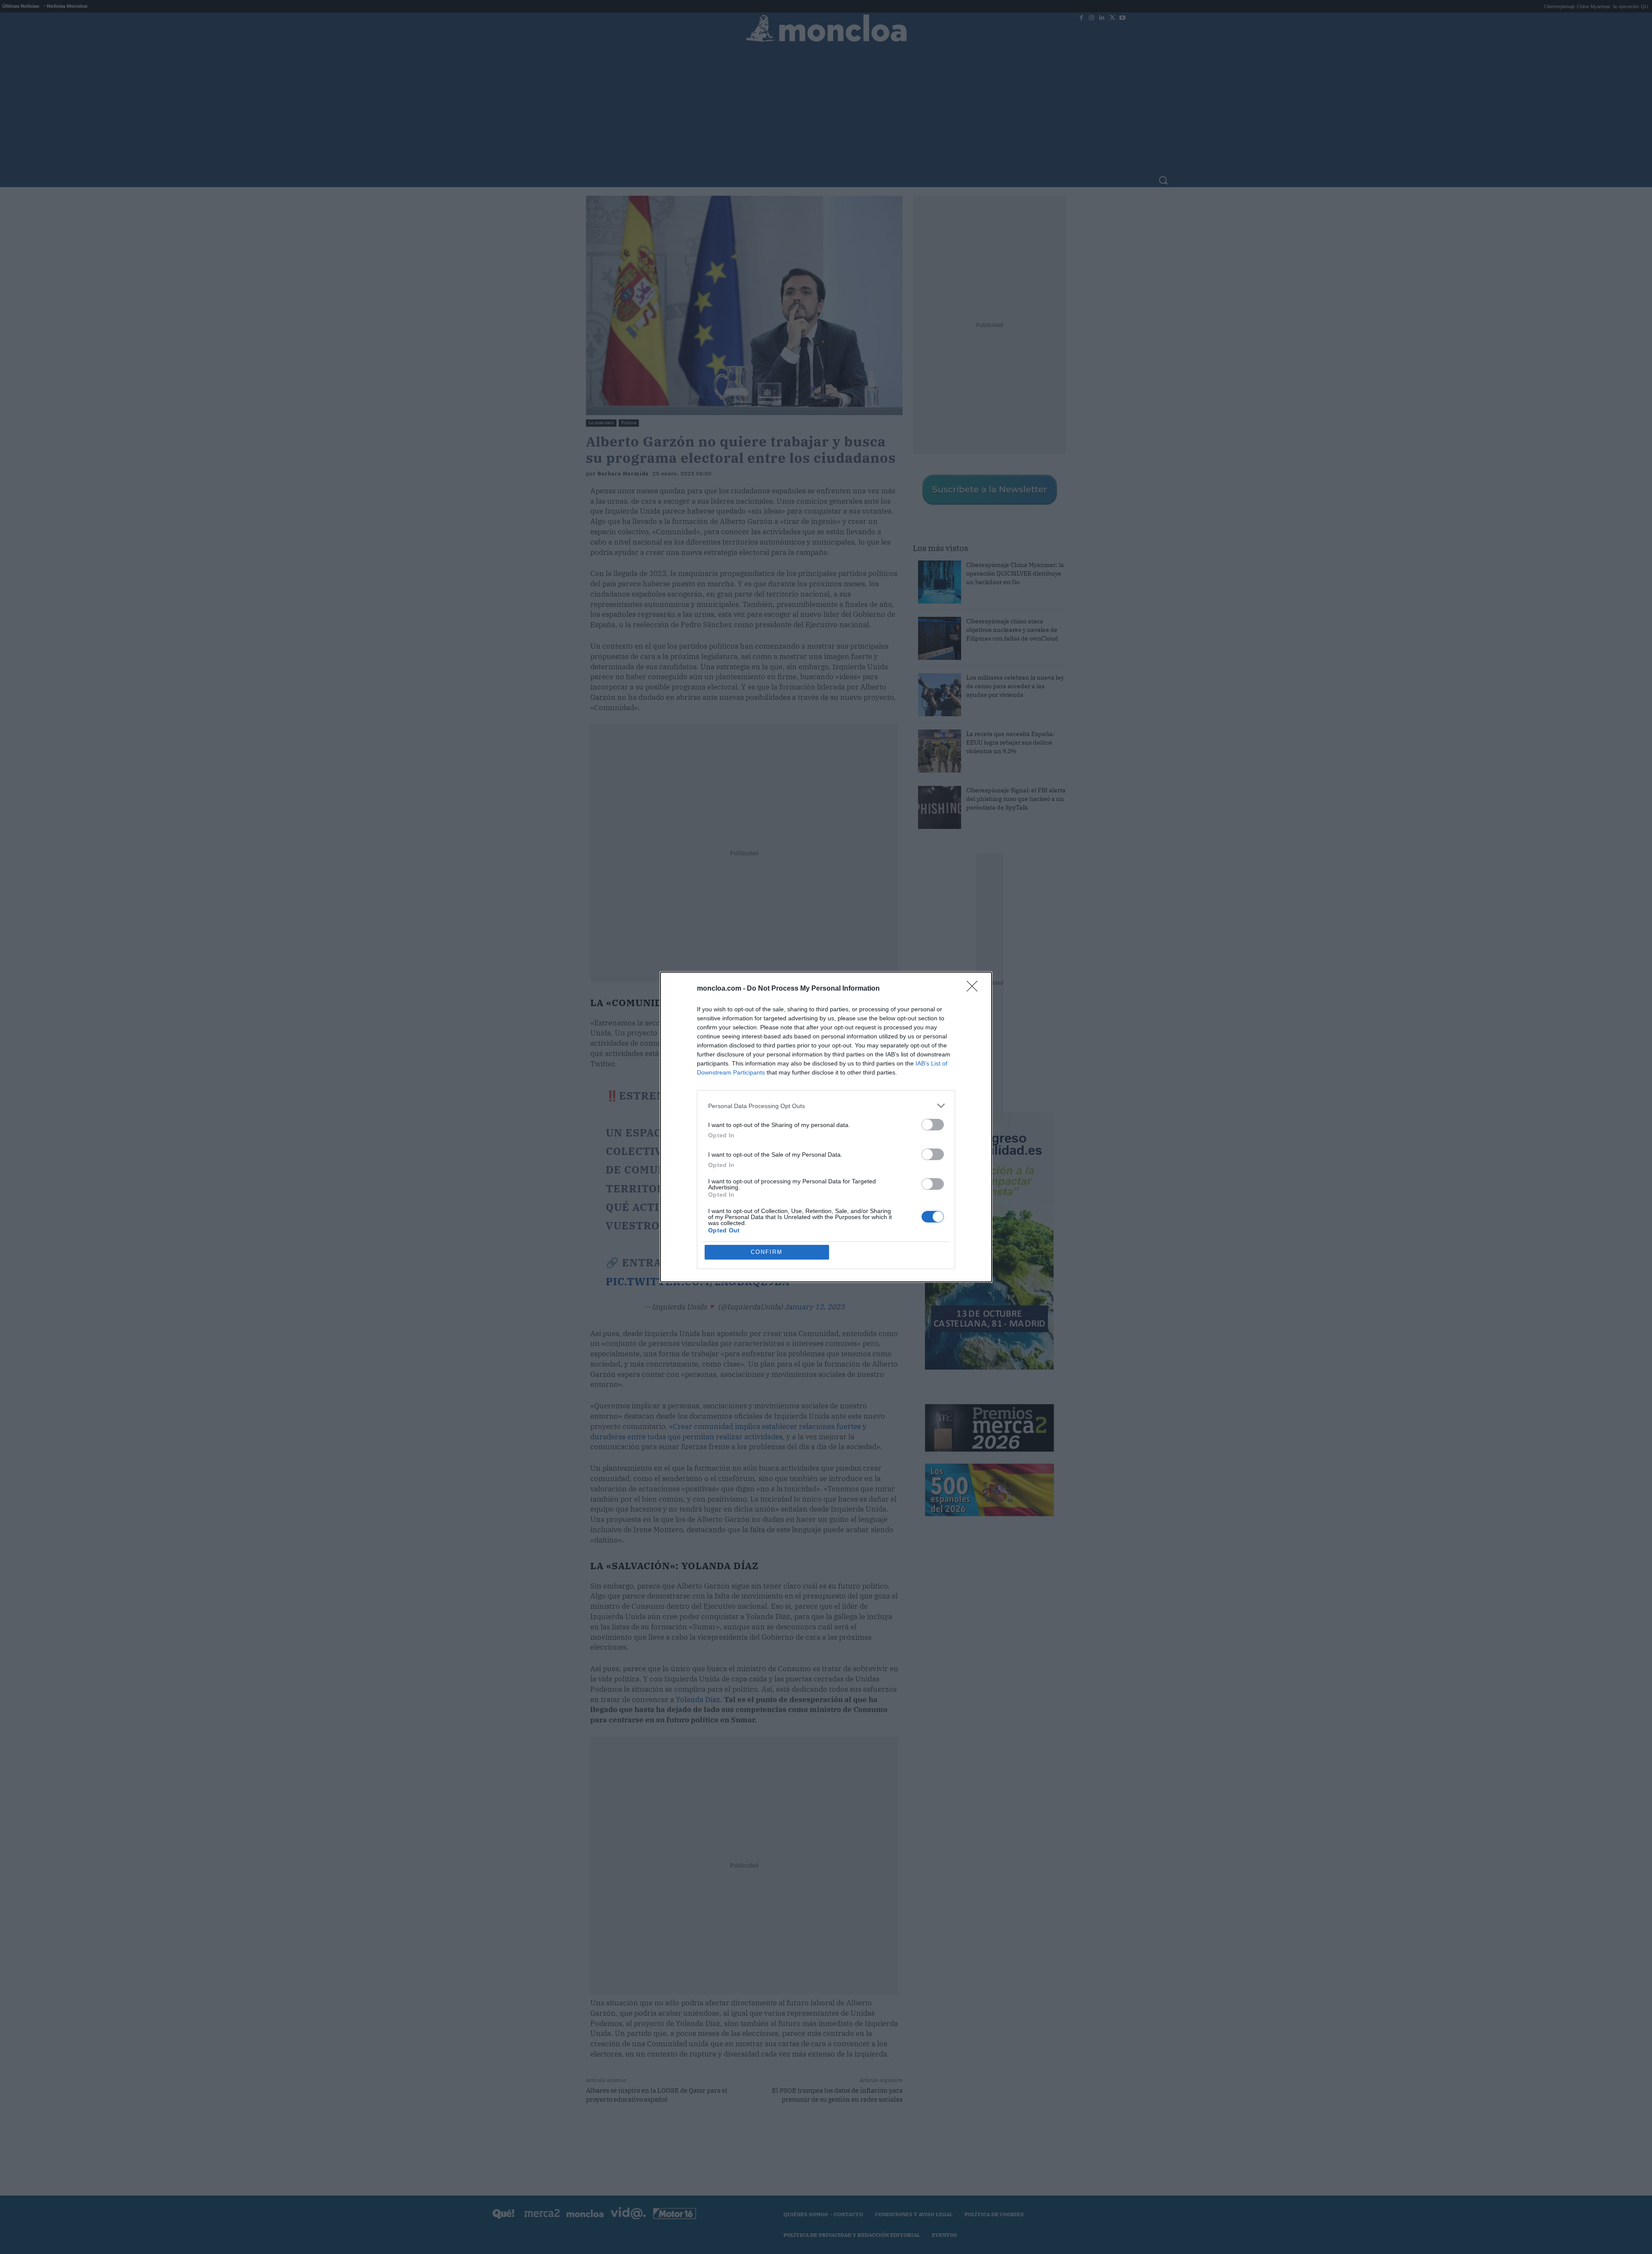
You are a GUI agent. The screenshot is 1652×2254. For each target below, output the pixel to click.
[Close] (975, 989)
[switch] (933, 1125)
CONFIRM (767, 1252)
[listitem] (826, 1106)
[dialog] (826, 1127)
